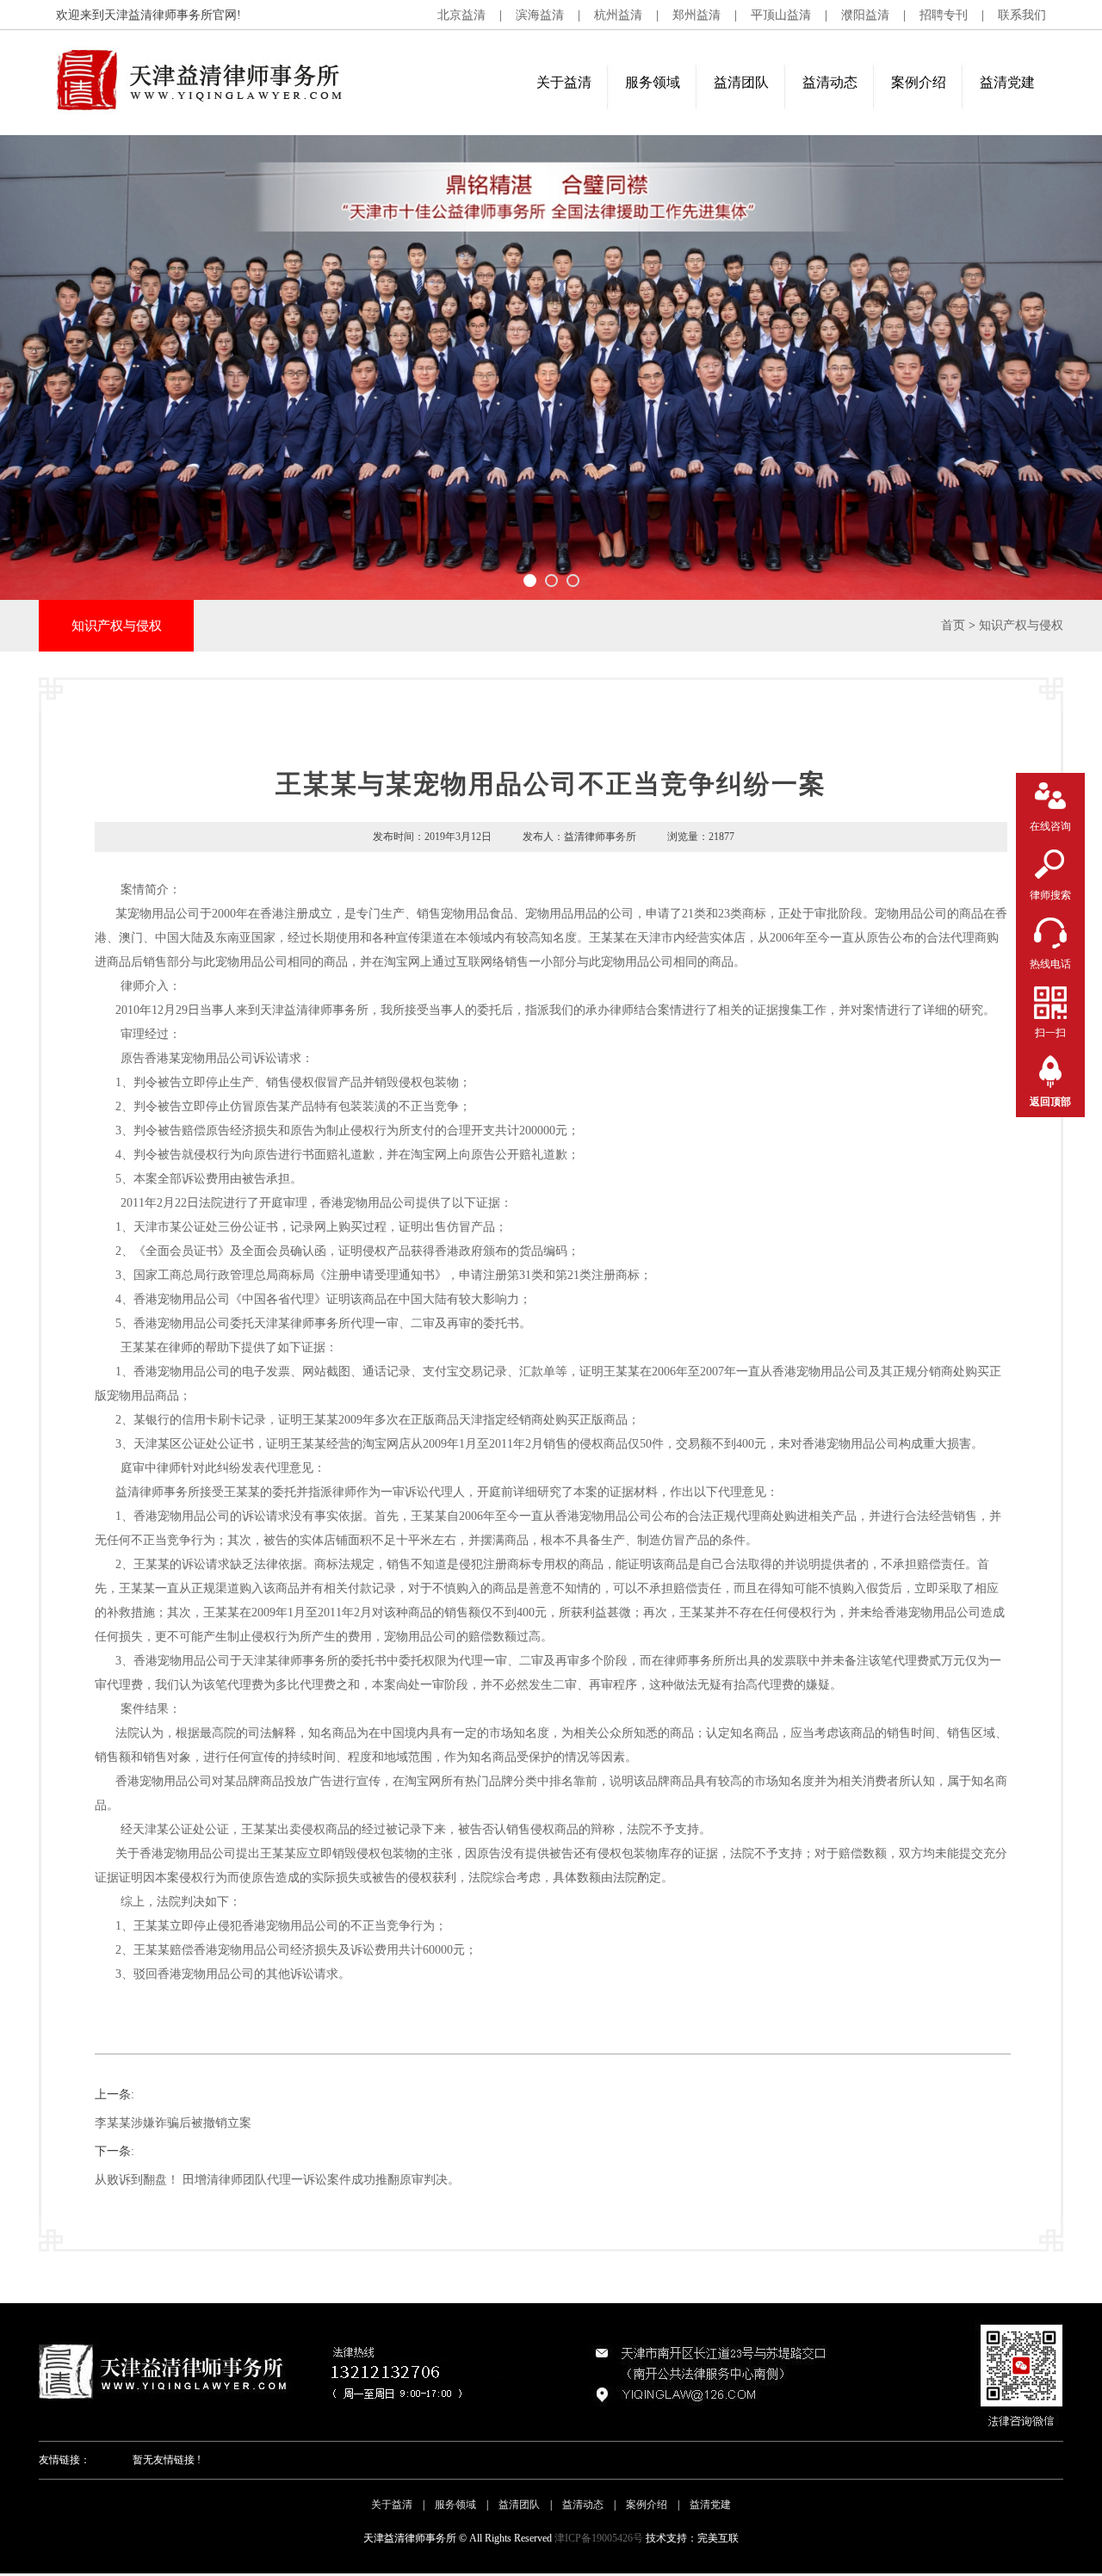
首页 (953, 625)
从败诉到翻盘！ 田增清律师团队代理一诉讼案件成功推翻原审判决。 (277, 2180)
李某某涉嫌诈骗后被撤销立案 (173, 2123)
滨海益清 (540, 15)
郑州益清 (696, 15)
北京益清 (461, 15)
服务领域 (653, 82)
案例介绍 (919, 82)
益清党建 (1007, 82)
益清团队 (741, 82)
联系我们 (1022, 15)
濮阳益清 (865, 15)
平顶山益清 (781, 15)
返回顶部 (1050, 1102)
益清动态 (830, 82)
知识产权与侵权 (1021, 625)
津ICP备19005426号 (599, 2538)
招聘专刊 (944, 15)
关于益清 (564, 82)
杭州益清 (618, 15)
